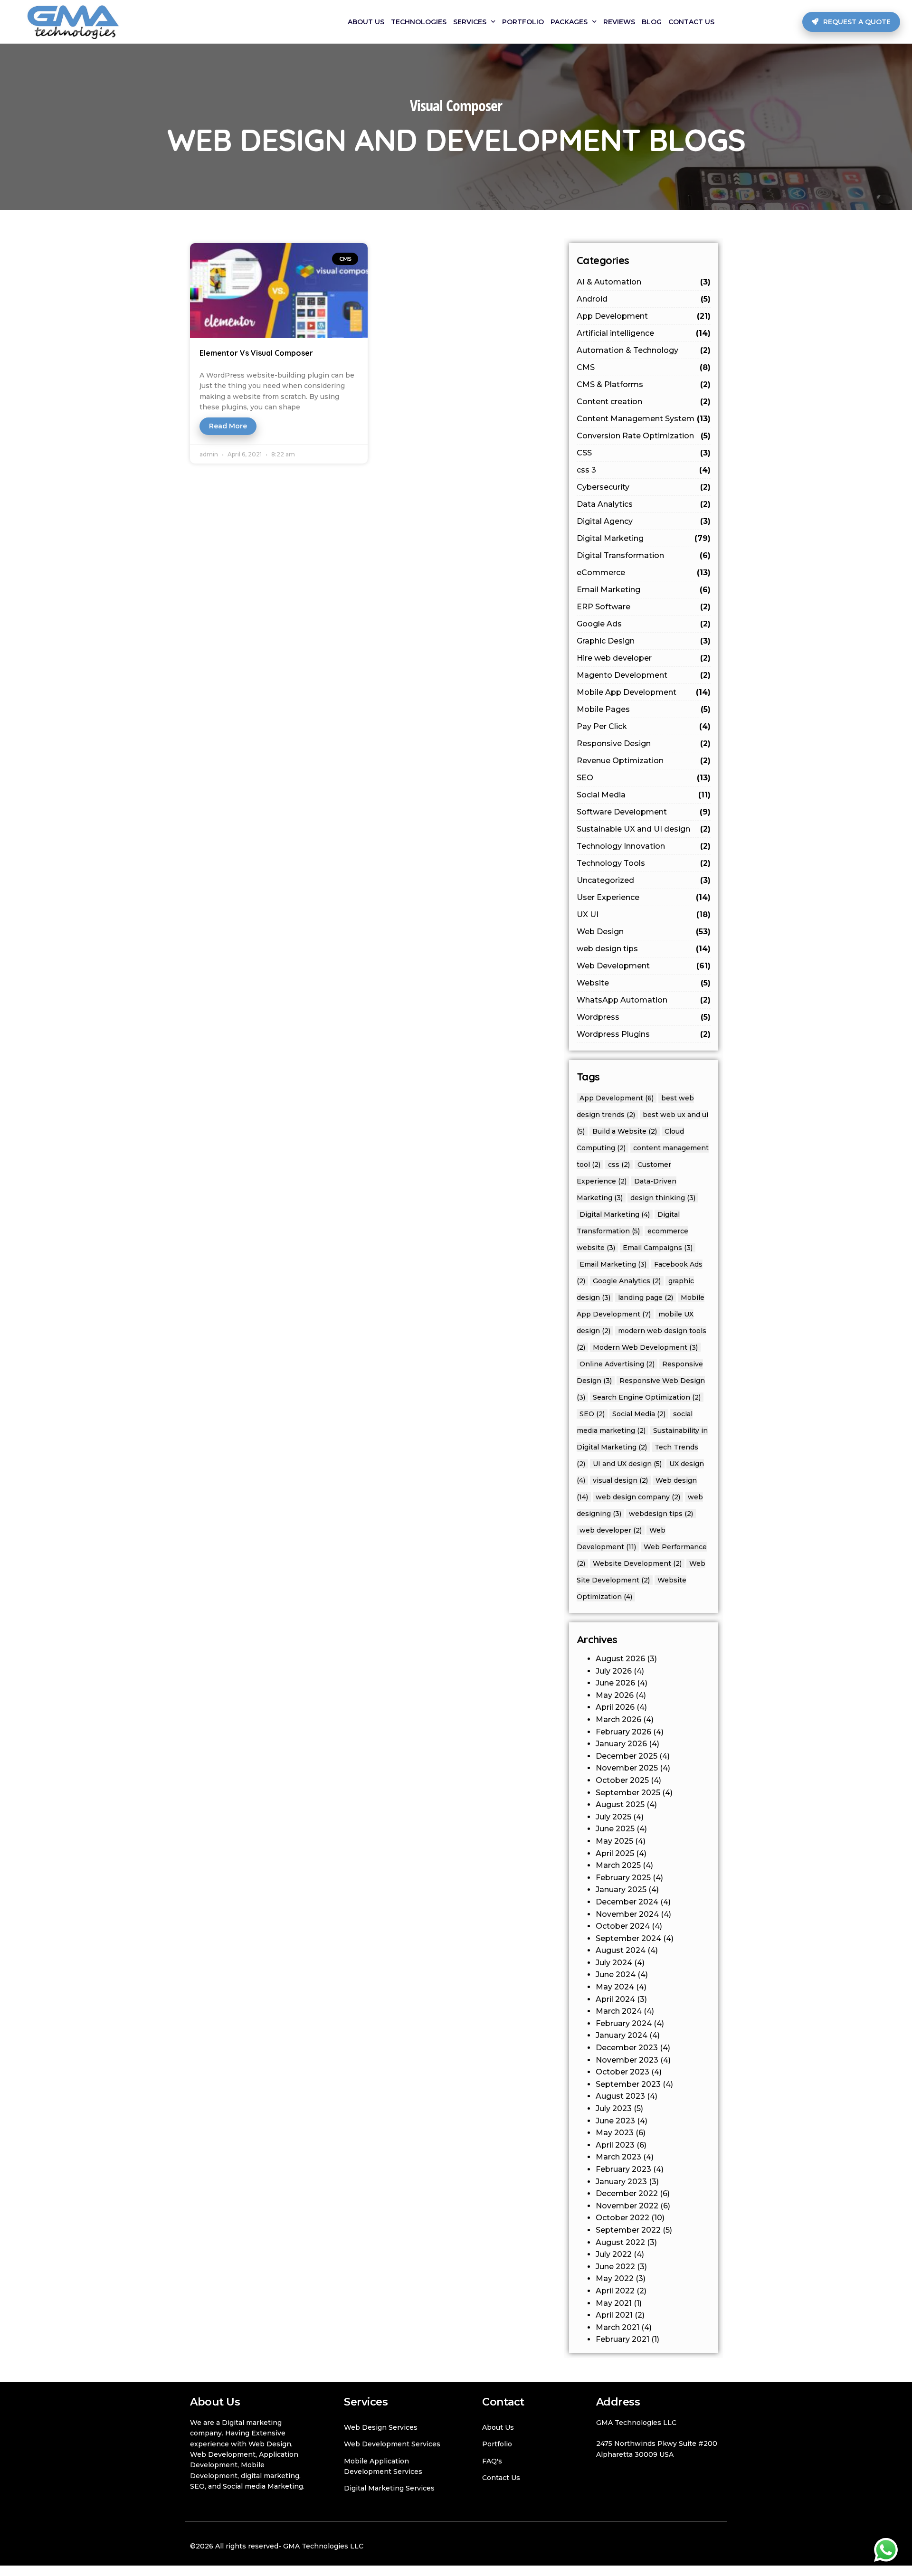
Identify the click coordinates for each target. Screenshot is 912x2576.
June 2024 (616, 1975)
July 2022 (614, 2254)
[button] (851, 22)
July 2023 (614, 2108)
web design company (638, 1497)
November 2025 (627, 1768)
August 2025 (620, 1804)
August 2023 (620, 2096)
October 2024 (623, 1926)
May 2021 (614, 2303)
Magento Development (644, 675)
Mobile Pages (644, 709)
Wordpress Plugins (644, 1034)
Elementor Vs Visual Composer (256, 353)
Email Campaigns (658, 1248)
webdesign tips (661, 1514)
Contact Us (691, 22)
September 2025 (628, 1793)
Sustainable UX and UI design (644, 829)
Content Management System (644, 419)
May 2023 (615, 2133)
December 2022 (627, 2193)
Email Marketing (644, 590)
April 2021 (614, 2315)
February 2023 (623, 2169)
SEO (644, 778)
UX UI (644, 914)
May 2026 (615, 1695)
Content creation (644, 402)
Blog (652, 22)
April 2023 (615, 2145)
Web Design (644, 932)
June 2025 (615, 1829)
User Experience (644, 897)
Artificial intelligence (644, 333)
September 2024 (628, 1938)
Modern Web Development (645, 1347)
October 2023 (622, 2072)
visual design (620, 1480)
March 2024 (619, 2011)
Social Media (644, 795)
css (619, 1165)
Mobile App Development (644, 692)
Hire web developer (644, 658)
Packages (569, 22)
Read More (228, 426)
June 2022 (615, 2267)
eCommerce (644, 573)
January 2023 (621, 2182)
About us (366, 22)
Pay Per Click (644, 726)
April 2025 (615, 1853)
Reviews (619, 22)
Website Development (637, 1563)
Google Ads (644, 624)
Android (644, 299)
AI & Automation (644, 282)
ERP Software (644, 607)
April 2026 (615, 1707)
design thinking (663, 1198)
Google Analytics (627, 1281)
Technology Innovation (644, 846)
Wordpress (644, 1017)
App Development (644, 316)
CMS (644, 367)
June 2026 (615, 1683)
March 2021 (617, 2327)
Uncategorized (644, 880)
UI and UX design (627, 1464)
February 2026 (623, 1732)
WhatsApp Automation (644, 1000)
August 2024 (621, 1950)
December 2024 (627, 1902)
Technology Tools (644, 863)
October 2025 (622, 1780)
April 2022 (615, 2291)
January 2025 (621, 1889)
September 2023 (628, 2084)
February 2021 (622, 2339)
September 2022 (628, 2230)
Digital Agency (644, 521)
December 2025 (627, 1756)
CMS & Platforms (644, 384)
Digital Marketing (644, 538)
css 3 (644, 470)
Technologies (419, 22)
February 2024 (624, 2023)
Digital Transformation (644, 555)
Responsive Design (644, 743)
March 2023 (618, 2157)
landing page (646, 1297)
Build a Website (625, 1131)
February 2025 (623, 1878)
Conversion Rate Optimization (644, 436)
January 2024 (622, 2035)
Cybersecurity (644, 487)
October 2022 (622, 2218)
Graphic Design (644, 641)
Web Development (644, 966)
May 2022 (615, 2278)
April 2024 (615, 1999)
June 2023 (615, 2121)
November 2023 (627, 2060)
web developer (611, 1530)
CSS (644, 453)
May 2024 (615, 1987)
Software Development (644, 812)
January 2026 (621, 1744)
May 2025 (614, 1841)
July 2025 (613, 1817)
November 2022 (627, 2206)
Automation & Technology (644, 350)
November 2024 (627, 1914)
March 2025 (618, 1865)
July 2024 (614, 1963)
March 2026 (618, 1719)
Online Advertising (617, 1364)
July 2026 (614, 1671)
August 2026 (620, 1659)
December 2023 (627, 2048)
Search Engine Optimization (647, 1397)
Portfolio (523, 22)
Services (470, 22)
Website (644, 983)
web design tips (644, 949)
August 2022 (620, 2242)
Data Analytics (644, 504)
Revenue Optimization (644, 761)
